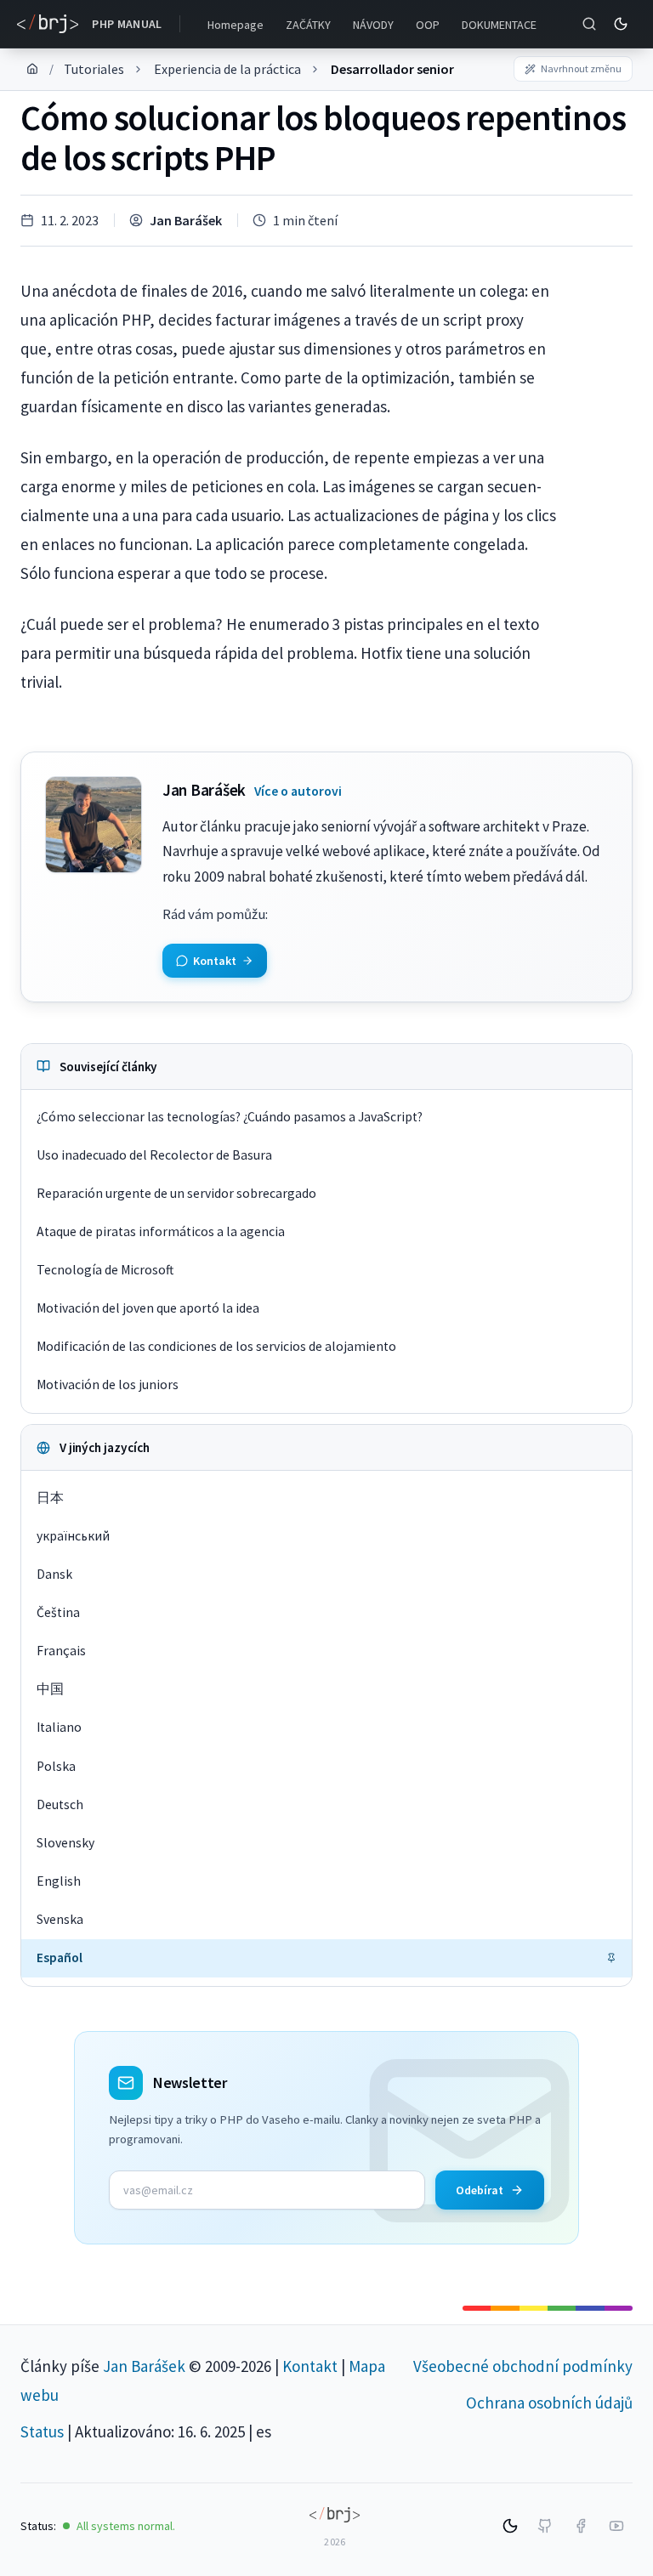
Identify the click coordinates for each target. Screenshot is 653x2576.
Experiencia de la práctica (227, 69)
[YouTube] (616, 2526)
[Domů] (32, 69)
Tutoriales (94, 69)
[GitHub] (545, 2526)
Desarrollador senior (392, 69)
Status (42, 2431)
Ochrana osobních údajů (549, 2403)
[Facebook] (581, 2526)
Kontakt (310, 2366)
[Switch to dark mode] (621, 24)
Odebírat (480, 2190)
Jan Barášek (186, 220)
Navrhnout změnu (581, 68)
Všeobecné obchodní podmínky (523, 2366)
